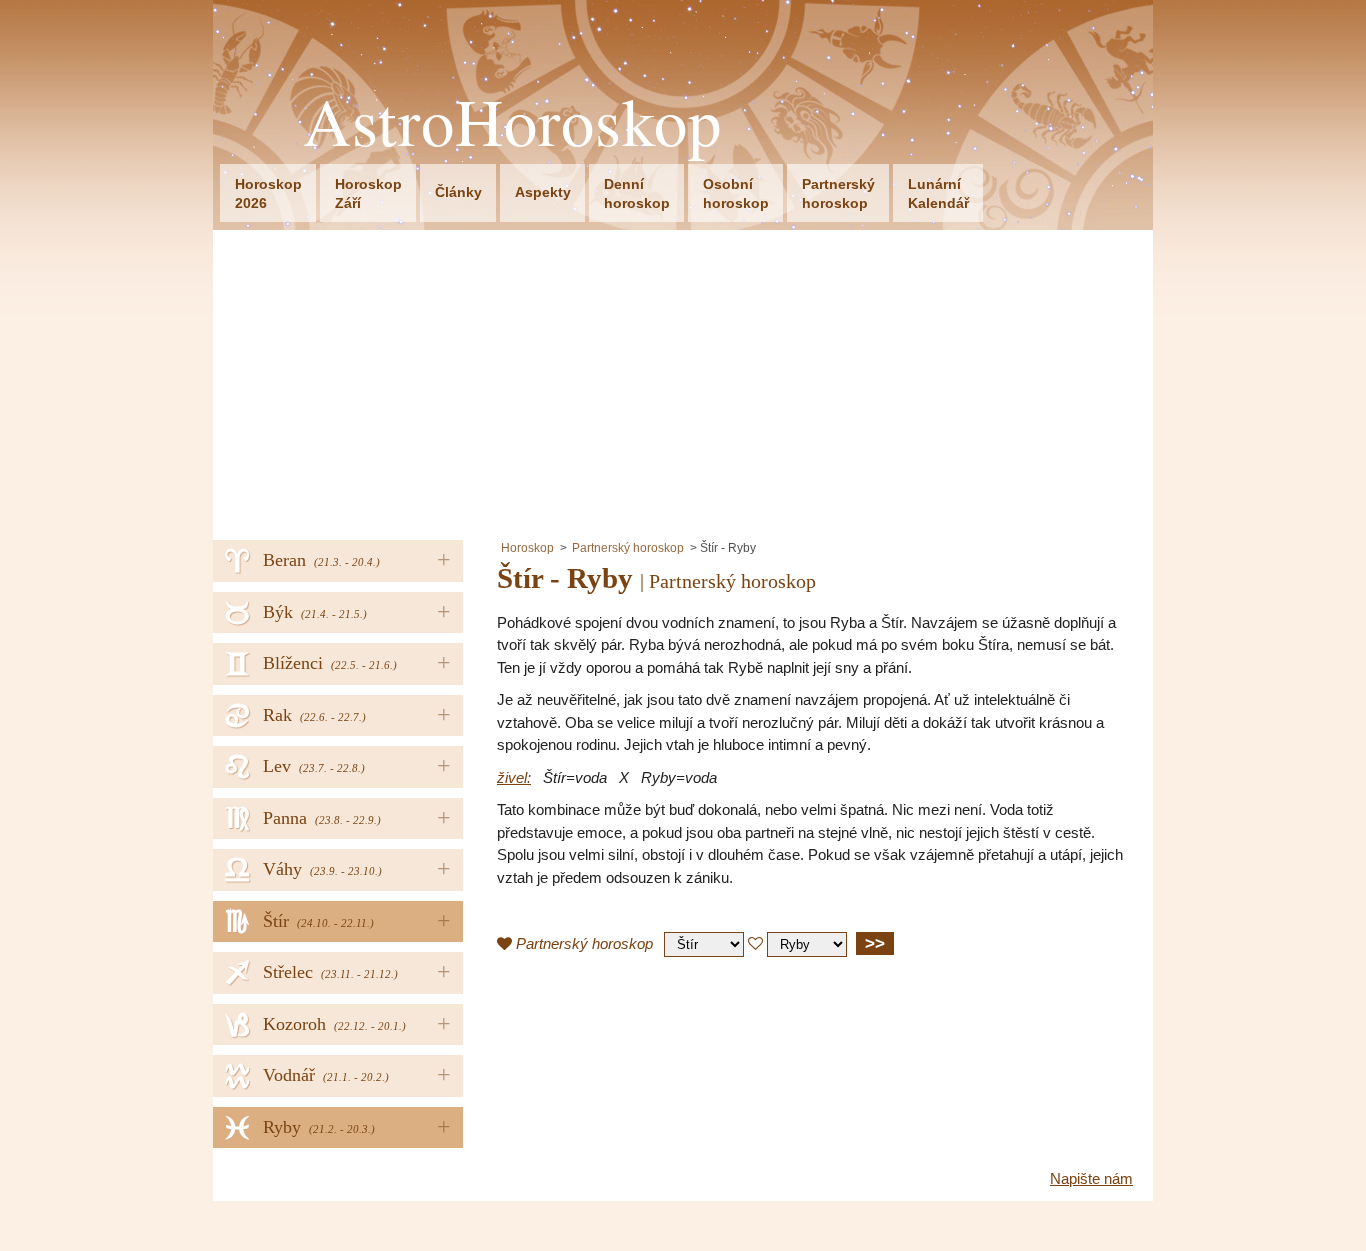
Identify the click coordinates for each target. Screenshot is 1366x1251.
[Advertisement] (683, 380)
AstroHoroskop (512, 121)
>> (875, 943)
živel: (514, 777)
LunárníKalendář (938, 193)
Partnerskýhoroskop (838, 193)
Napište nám (1091, 1178)
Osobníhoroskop (736, 193)
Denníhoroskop (637, 193)
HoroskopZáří (368, 193)
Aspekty (543, 192)
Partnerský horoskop (628, 548)
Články (458, 192)
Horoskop (527, 548)
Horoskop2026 (268, 193)
